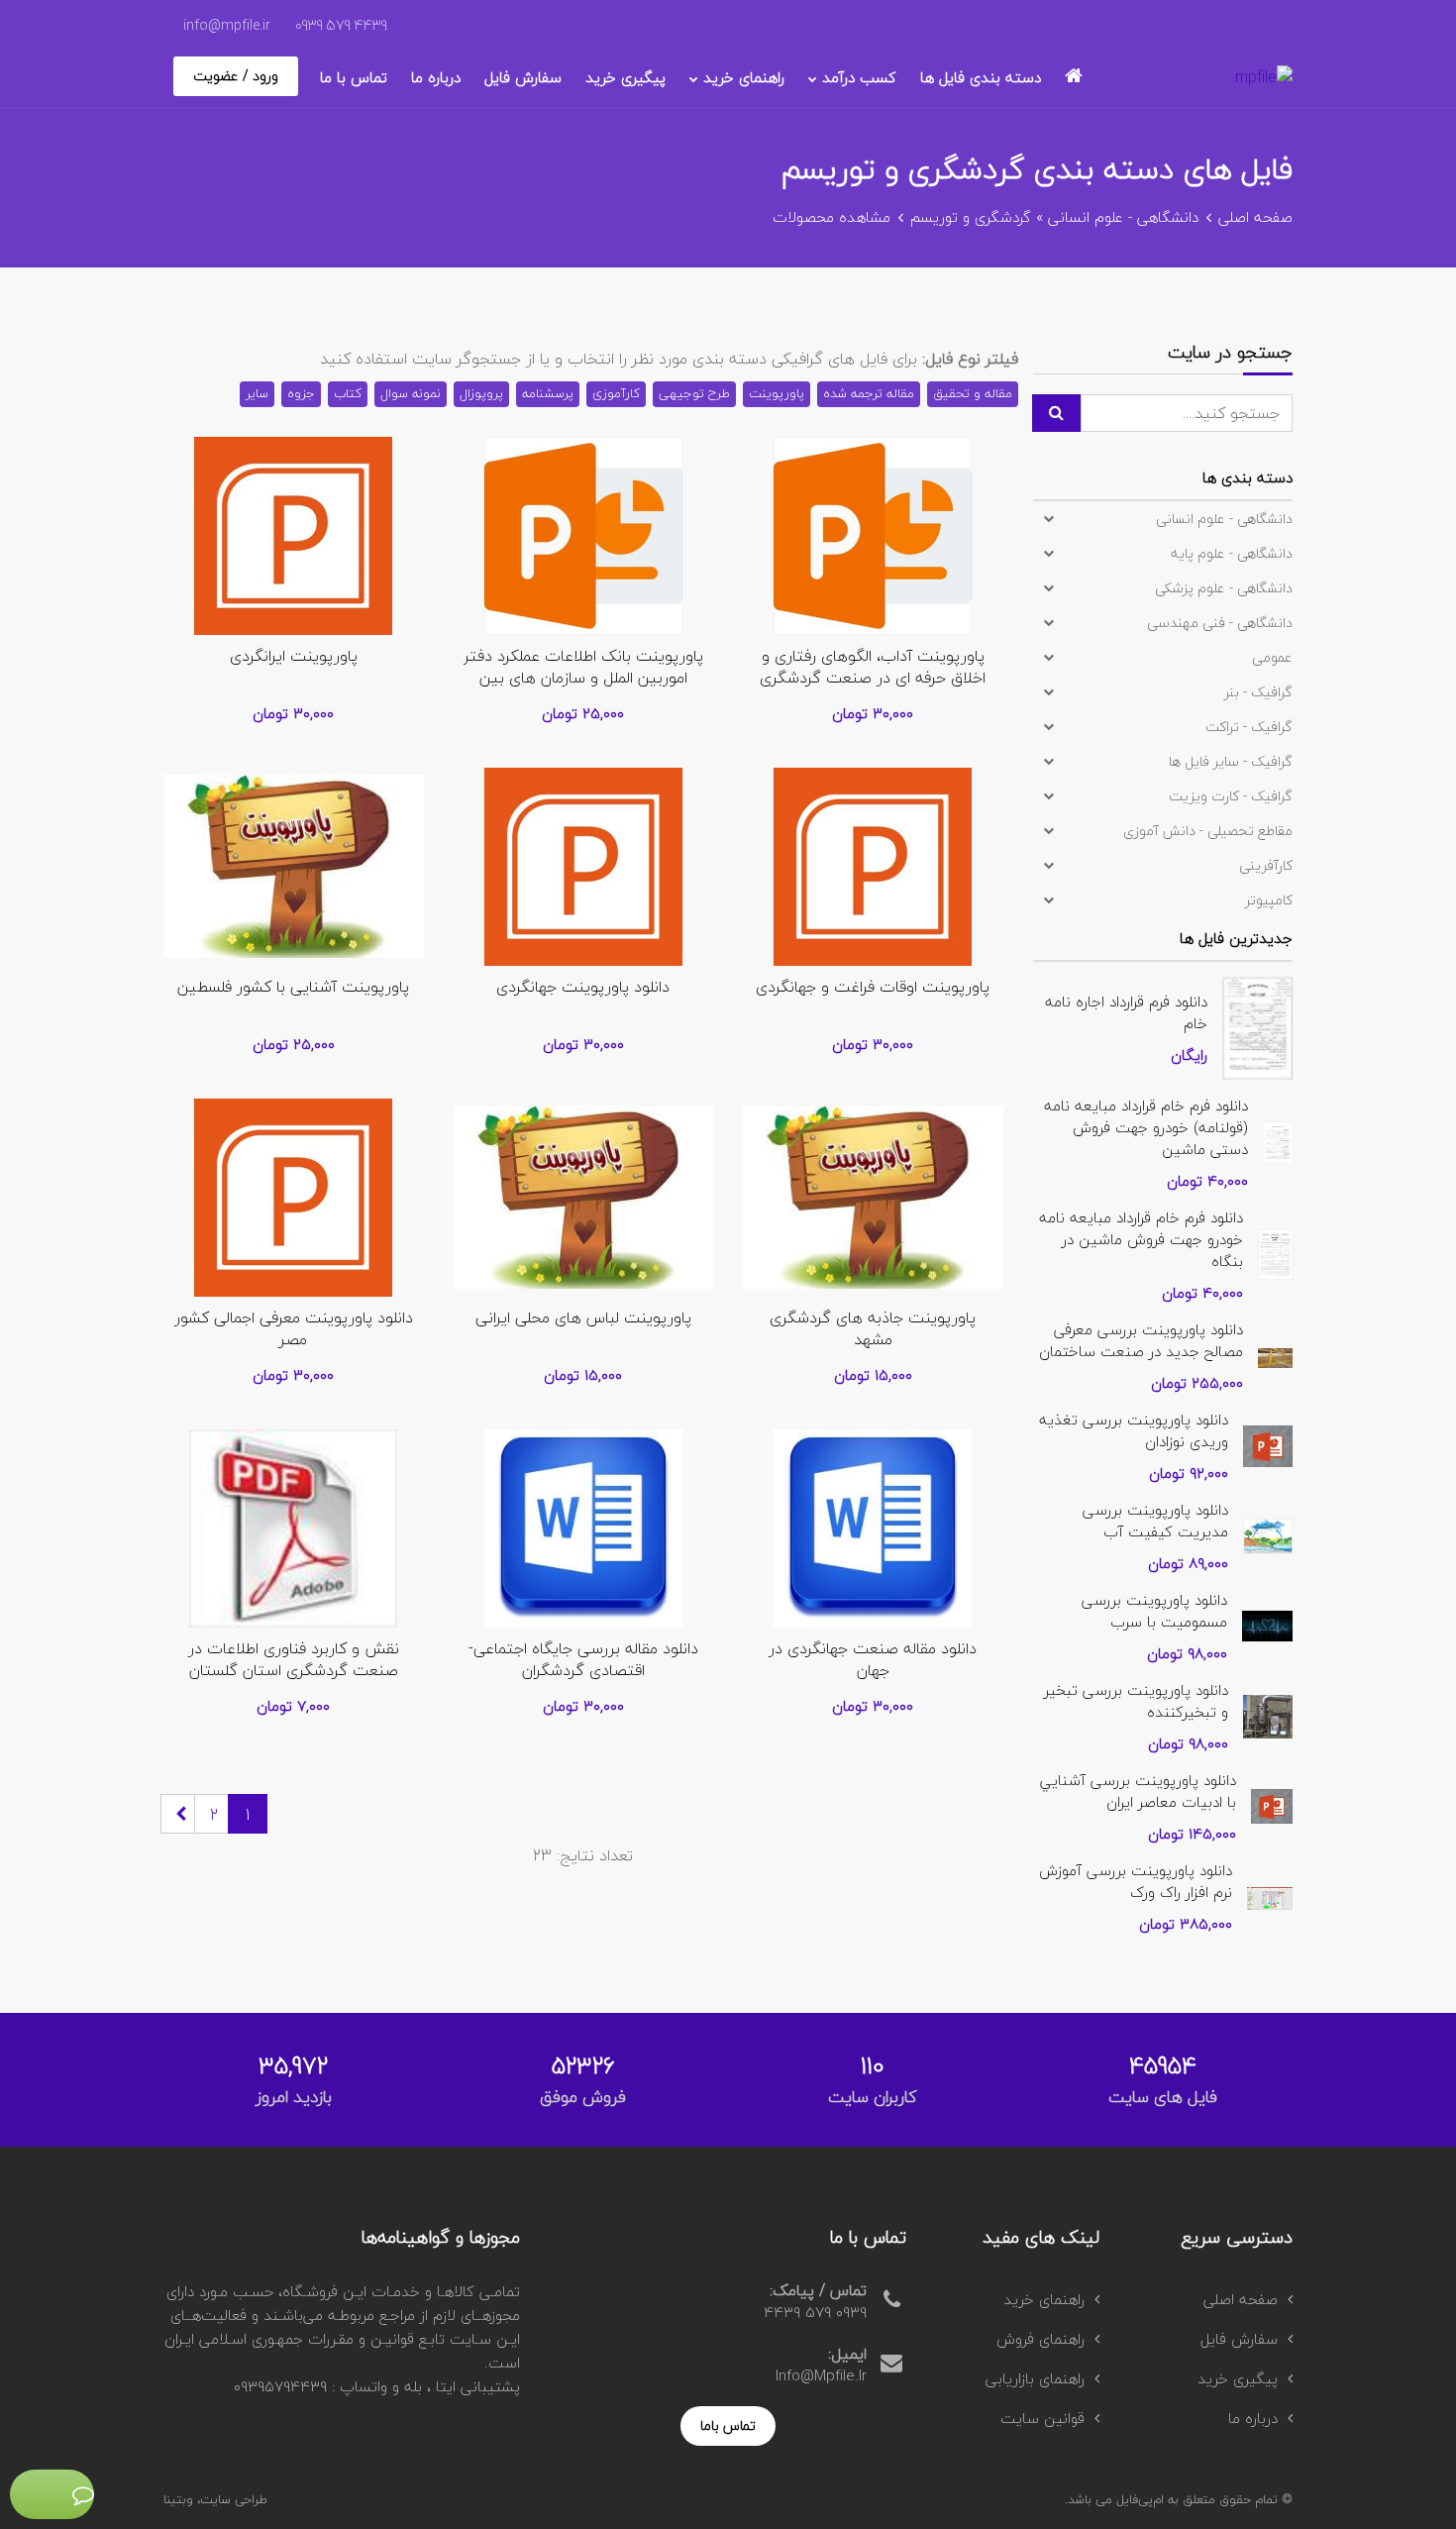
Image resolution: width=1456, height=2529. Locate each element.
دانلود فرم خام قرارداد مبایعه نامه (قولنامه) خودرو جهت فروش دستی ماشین (1146, 1127)
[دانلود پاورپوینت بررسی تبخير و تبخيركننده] (1268, 1714)
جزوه (301, 393)
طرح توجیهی (694, 393)
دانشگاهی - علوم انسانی (1123, 217)
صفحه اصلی (1255, 217)
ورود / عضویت (236, 76)
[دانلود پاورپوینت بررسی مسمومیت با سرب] (1267, 1624)
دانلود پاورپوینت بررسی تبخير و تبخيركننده (1136, 1701)
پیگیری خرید (625, 77)
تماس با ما (354, 77)
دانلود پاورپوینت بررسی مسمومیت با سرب (1154, 1611)
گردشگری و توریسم (971, 217)
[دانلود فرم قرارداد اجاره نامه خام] (1257, 1025)
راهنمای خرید (744, 77)
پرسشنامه (548, 393)
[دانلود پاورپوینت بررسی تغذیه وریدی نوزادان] (1268, 1443)
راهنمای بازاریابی (1035, 2378)
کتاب (348, 393)
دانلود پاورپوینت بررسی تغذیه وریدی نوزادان (1134, 1430)
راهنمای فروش (1040, 2339)
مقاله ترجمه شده (869, 393)
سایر (257, 393)
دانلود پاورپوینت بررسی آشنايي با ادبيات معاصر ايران (1138, 1791)
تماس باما (728, 2425)
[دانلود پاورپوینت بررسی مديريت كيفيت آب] (1268, 1533)
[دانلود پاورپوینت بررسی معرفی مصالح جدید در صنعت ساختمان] (1275, 1355)
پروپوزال (481, 393)
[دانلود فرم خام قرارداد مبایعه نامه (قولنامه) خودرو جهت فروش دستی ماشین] (1278, 1140)
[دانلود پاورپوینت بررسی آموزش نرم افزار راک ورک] (1270, 1896)
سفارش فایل (523, 77)
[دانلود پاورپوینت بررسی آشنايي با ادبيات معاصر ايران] (1272, 1804)
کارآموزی (616, 393)
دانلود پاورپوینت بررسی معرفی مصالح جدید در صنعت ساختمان (1141, 1340)
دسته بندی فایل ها (981, 77)
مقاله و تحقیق (973, 393)
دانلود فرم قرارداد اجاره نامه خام (1126, 1012)
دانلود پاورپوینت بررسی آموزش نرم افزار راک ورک (1136, 1881)
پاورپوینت (777, 393)
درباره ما (436, 77)
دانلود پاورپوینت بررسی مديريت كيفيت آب (1155, 1521)
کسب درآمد (859, 77)
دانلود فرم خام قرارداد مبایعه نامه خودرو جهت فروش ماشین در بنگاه (1141, 1239)
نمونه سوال (411, 393)
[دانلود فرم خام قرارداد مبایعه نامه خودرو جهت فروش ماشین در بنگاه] (1275, 1252)
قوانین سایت (1042, 2418)
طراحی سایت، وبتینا (215, 2499)
